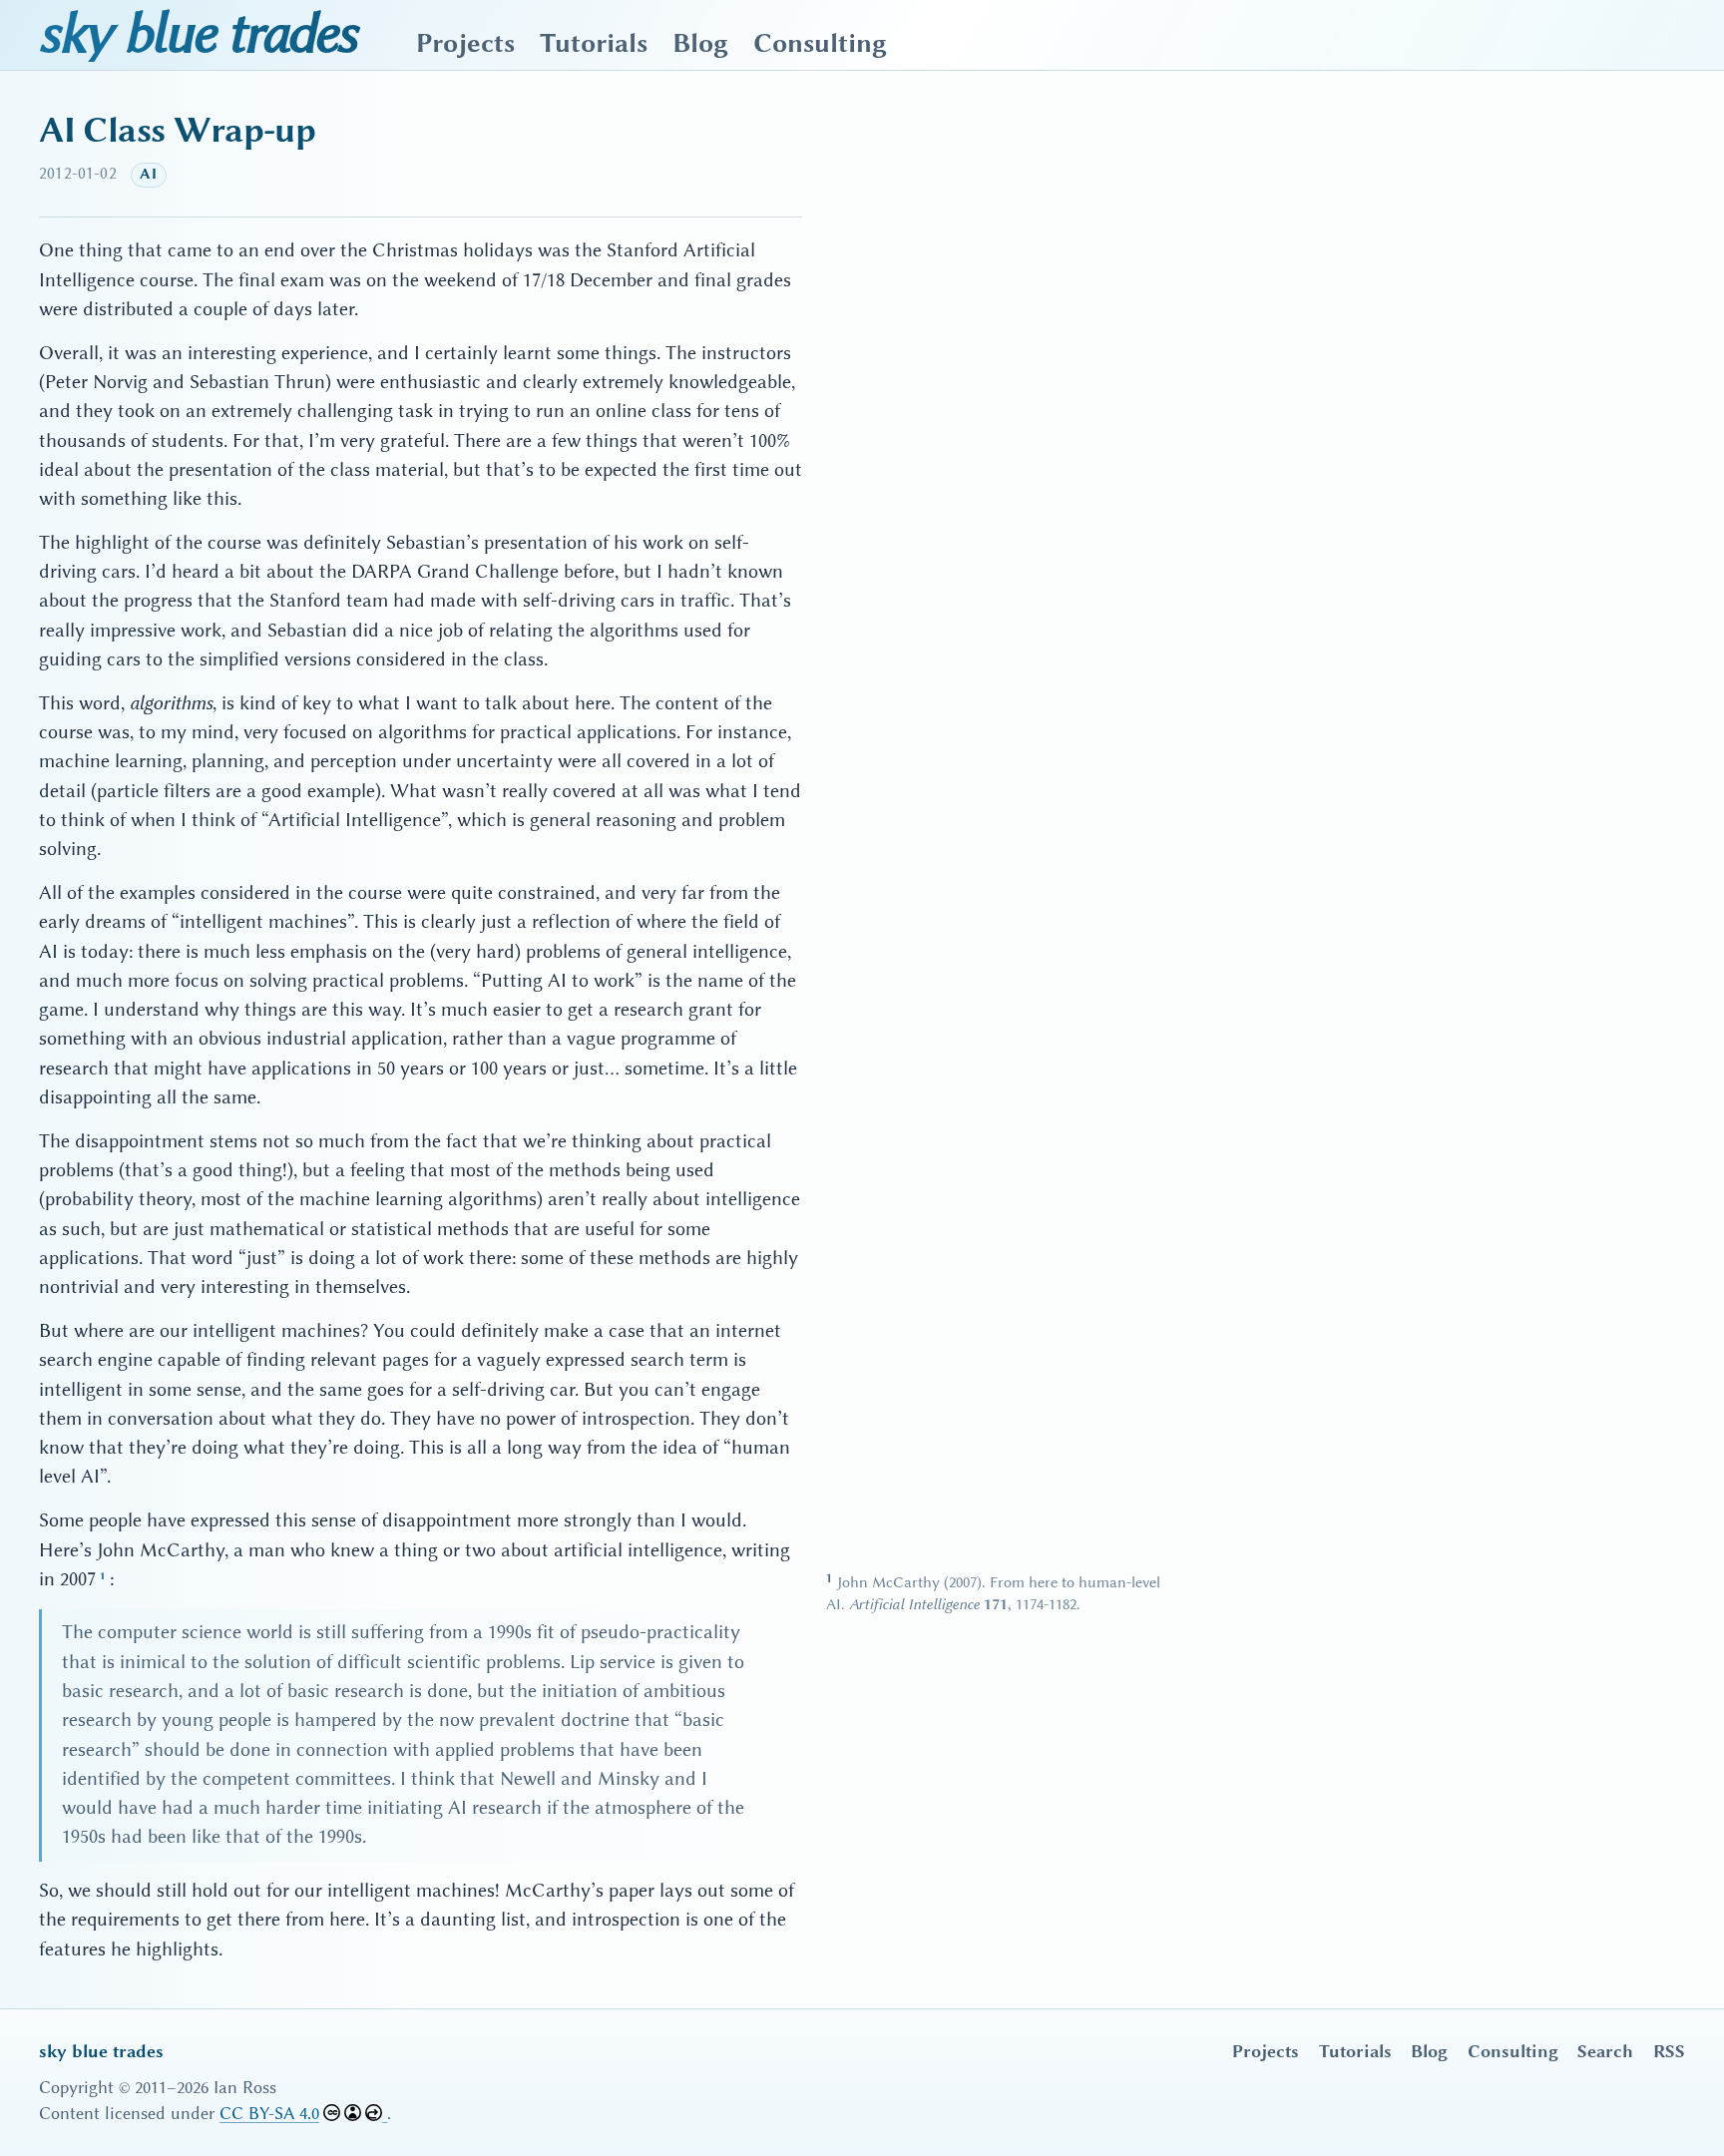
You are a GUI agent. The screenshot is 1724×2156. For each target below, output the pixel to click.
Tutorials (594, 43)
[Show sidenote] (103, 1580)
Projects (465, 43)
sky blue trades (198, 33)
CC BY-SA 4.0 (269, 2113)
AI (148, 174)
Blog (700, 43)
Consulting (820, 43)
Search (1605, 2051)
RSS (1669, 2051)
